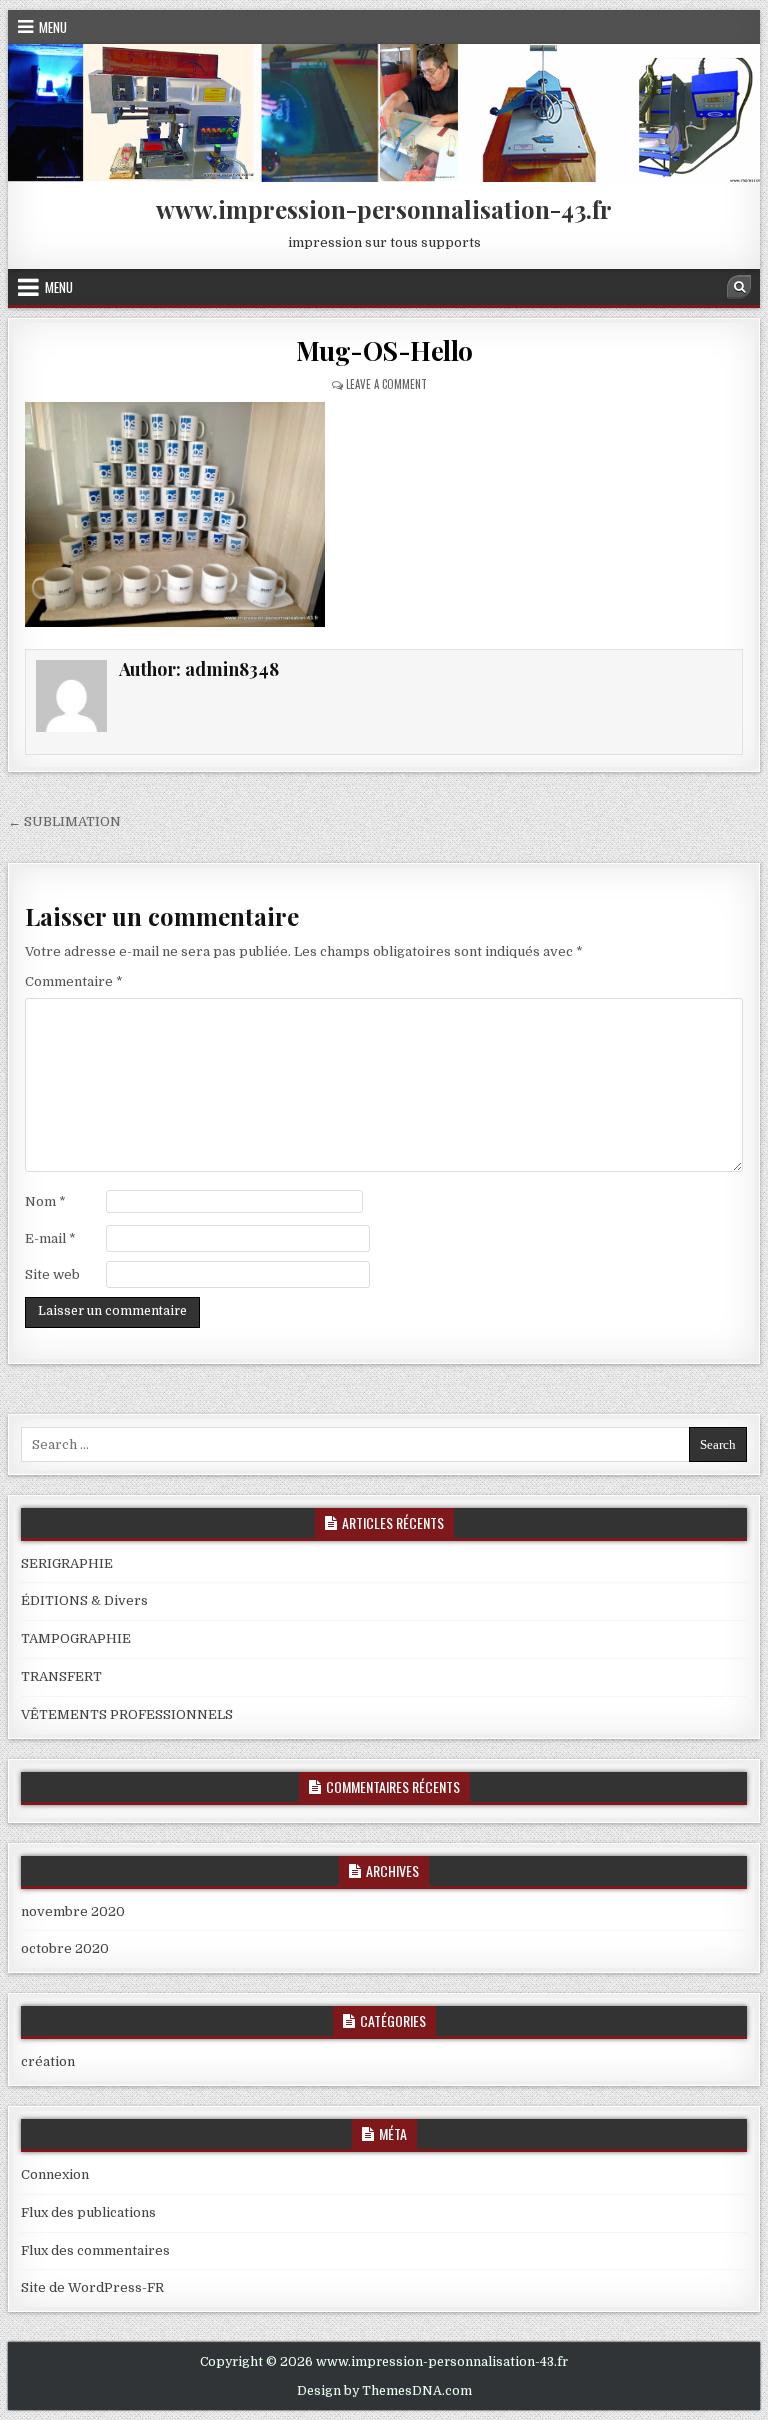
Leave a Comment (386, 384)
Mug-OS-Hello (384, 350)
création (48, 2061)
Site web (52, 1274)
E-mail (50, 1238)
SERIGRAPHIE (67, 1563)
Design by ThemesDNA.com (384, 2391)
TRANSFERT (61, 1676)
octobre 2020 (65, 1948)
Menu (53, 27)
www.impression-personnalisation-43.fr (384, 209)
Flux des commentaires (95, 2250)
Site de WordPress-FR (92, 2287)
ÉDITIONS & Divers (84, 1600)
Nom (45, 1201)
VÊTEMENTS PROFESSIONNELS (127, 1714)
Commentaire (74, 981)
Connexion (55, 2174)
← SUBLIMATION (64, 821)
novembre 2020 (73, 1911)
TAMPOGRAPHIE (76, 1638)
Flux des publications (88, 2212)
